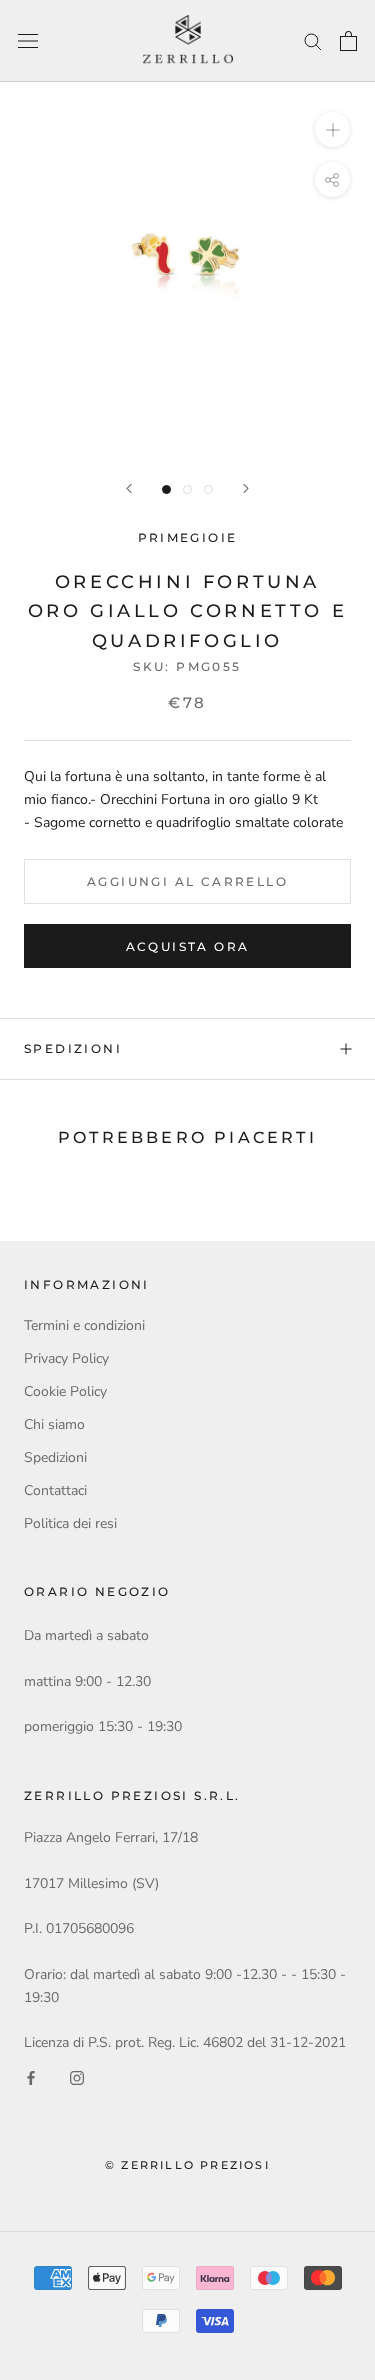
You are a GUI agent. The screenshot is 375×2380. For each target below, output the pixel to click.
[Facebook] (31, 2076)
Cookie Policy (65, 1391)
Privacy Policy (66, 1358)
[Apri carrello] (348, 41)
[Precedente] (129, 488)
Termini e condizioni (84, 1325)
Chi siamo (54, 1424)
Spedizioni (73, 1048)
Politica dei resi (70, 1523)
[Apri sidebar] (28, 41)
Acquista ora (188, 946)
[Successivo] (246, 488)
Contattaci (55, 1490)
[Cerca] (313, 40)
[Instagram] (77, 2076)
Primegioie (188, 537)
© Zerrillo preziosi (187, 2165)
